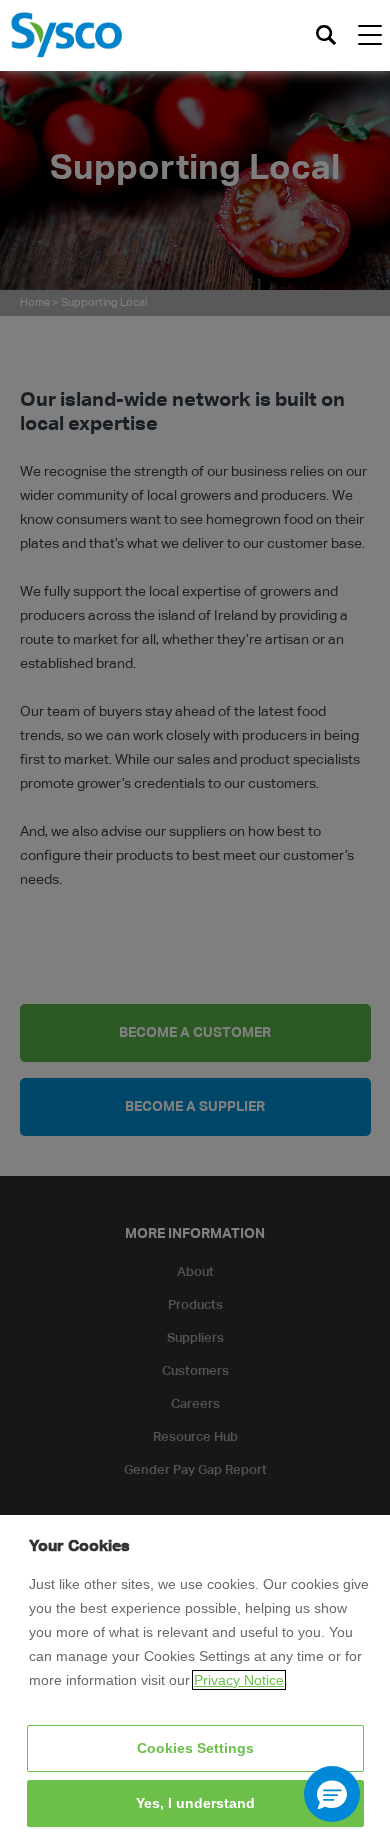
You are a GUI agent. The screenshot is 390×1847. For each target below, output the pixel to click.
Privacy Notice (239, 1680)
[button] (332, 1794)
